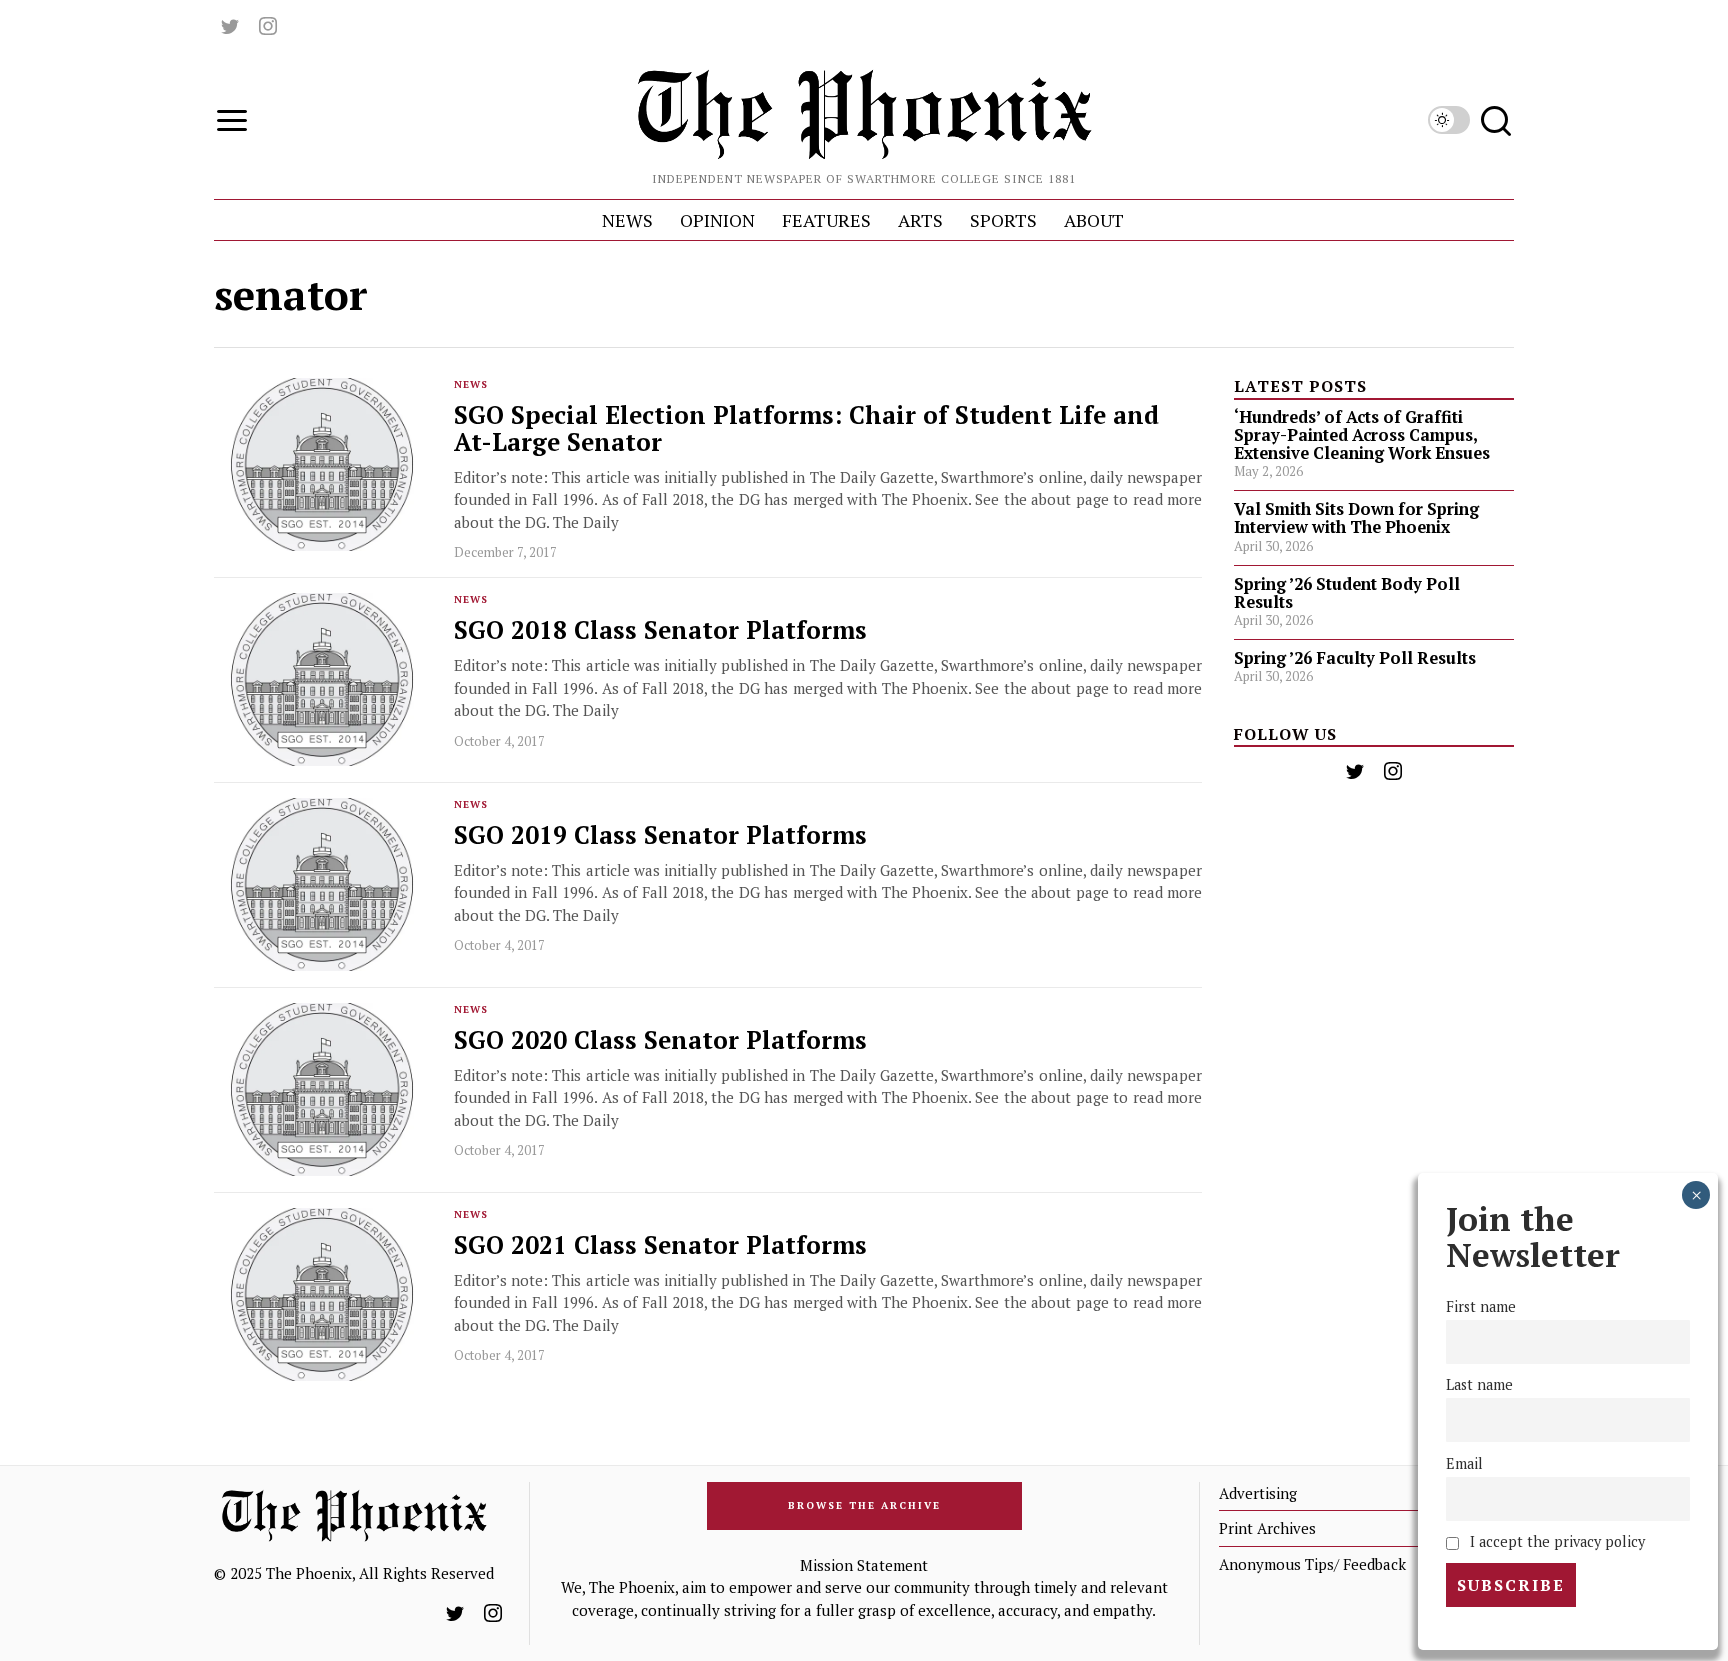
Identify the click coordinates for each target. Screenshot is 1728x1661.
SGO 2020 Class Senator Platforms (660, 1040)
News (471, 384)
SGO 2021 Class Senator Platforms (660, 1245)
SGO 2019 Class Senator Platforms (660, 835)
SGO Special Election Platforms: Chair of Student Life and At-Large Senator (806, 429)
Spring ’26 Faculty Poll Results (1355, 658)
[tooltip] (230, 26)
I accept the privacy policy (1555, 1541)
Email (1464, 1463)
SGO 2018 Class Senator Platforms (660, 630)
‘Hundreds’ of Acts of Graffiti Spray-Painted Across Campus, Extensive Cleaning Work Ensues (1362, 435)
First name (1481, 1307)
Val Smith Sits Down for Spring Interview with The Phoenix (1356, 518)
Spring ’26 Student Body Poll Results (1347, 593)
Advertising (1258, 1493)
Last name (1479, 1385)
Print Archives (1267, 1528)
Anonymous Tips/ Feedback (1312, 1564)
